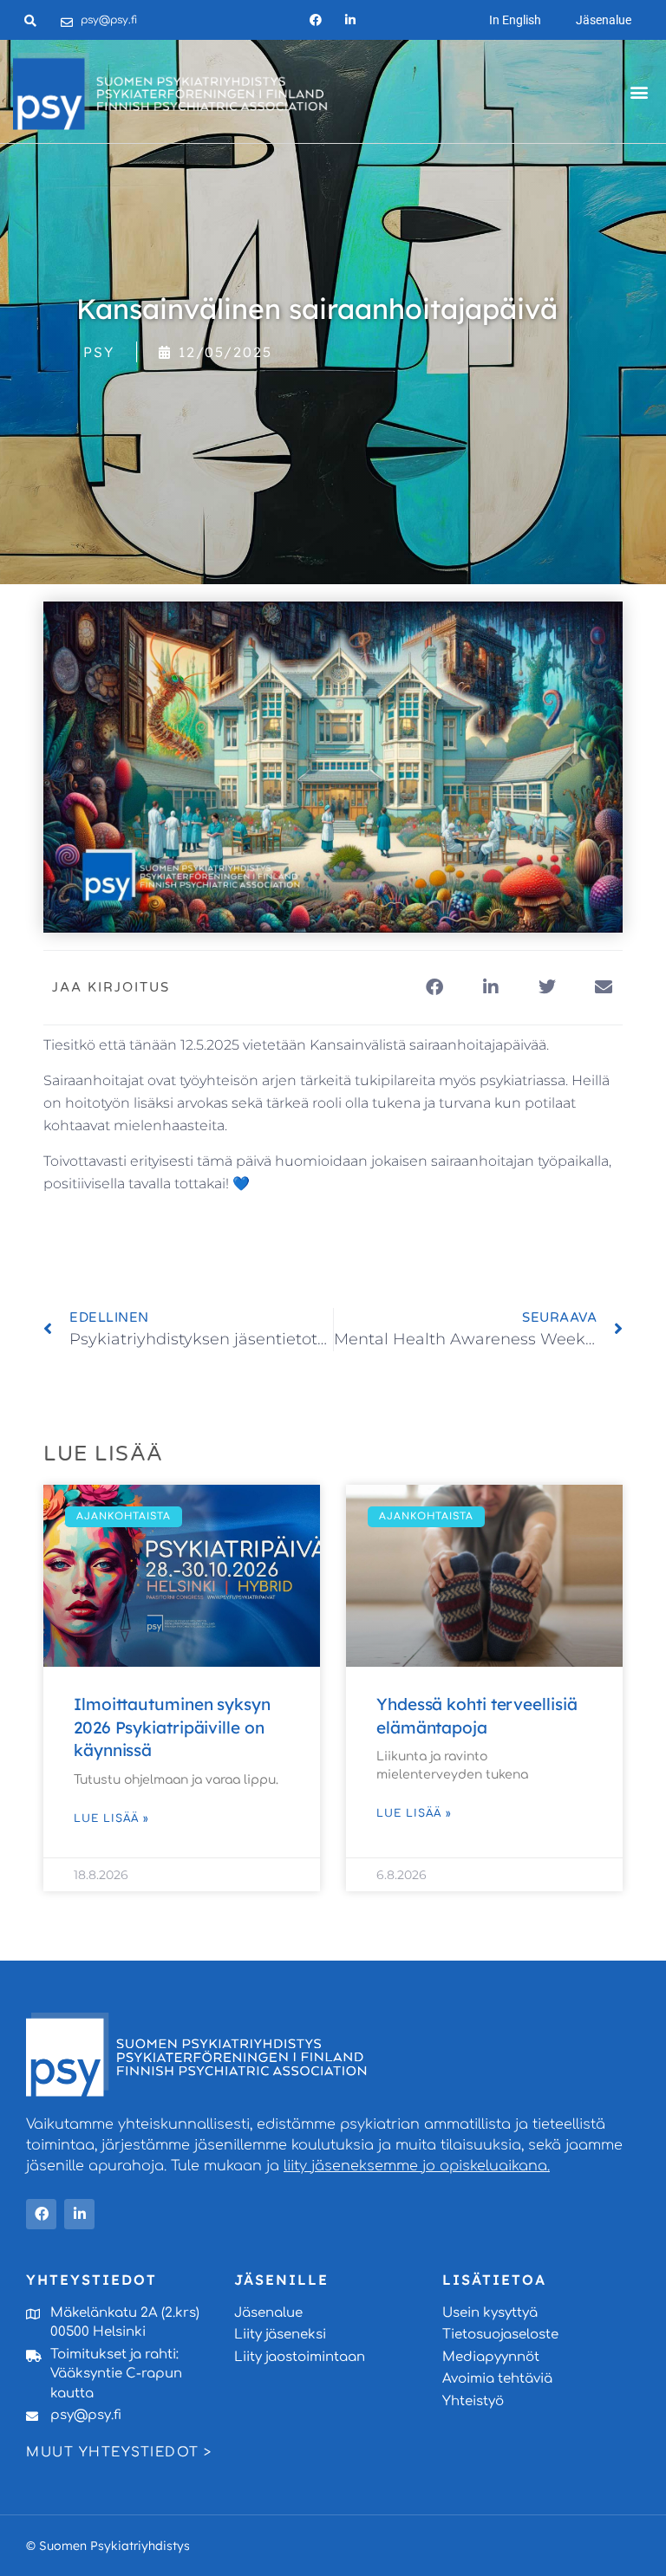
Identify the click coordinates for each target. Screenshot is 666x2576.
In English (515, 20)
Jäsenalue (604, 20)
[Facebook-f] (316, 20)
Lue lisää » (111, 1818)
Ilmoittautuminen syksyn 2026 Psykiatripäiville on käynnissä (172, 1727)
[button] (639, 91)
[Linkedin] (350, 20)
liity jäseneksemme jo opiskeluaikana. (417, 2166)
